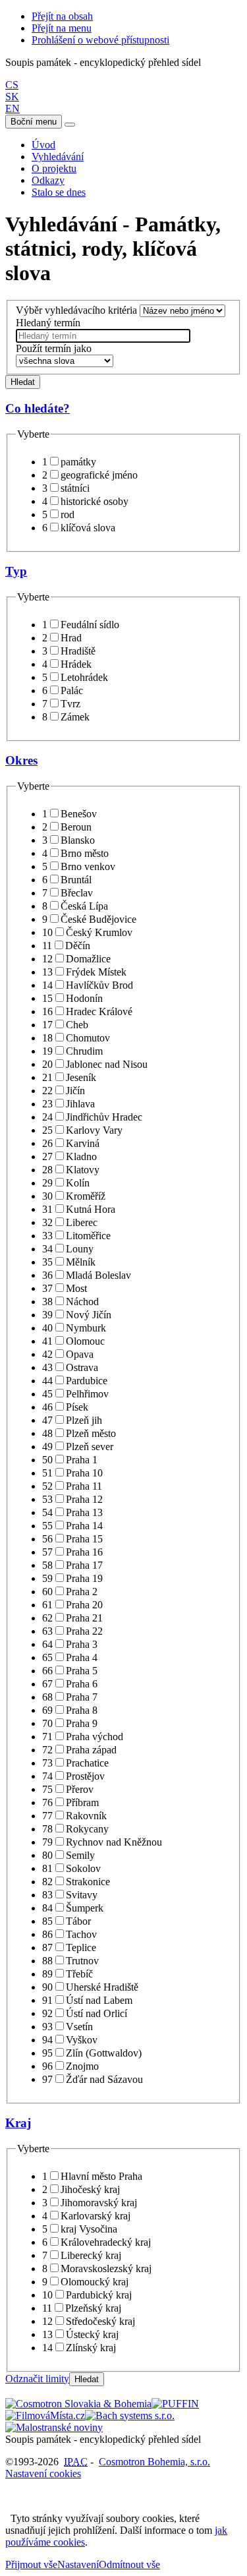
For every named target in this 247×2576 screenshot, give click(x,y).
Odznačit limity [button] (37, 2379)
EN (13, 108)
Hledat (23, 382)
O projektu (54, 168)
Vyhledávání (58, 157)
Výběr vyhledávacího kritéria (76, 310)
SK (12, 97)
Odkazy (48, 180)
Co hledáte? (38, 408)
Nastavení (78, 2564)
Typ (16, 571)
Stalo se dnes (59, 192)
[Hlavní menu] (70, 125)
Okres (21, 760)
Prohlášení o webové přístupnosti (100, 40)
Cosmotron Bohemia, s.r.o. (154, 2462)
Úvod (43, 145)
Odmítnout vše (129, 2564)
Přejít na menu (62, 28)
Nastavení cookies (43, 2474)
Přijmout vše (31, 2564)
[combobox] (103, 336)
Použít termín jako (54, 348)
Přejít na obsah (62, 16)
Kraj (18, 2123)
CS (12, 85)
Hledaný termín (48, 323)
